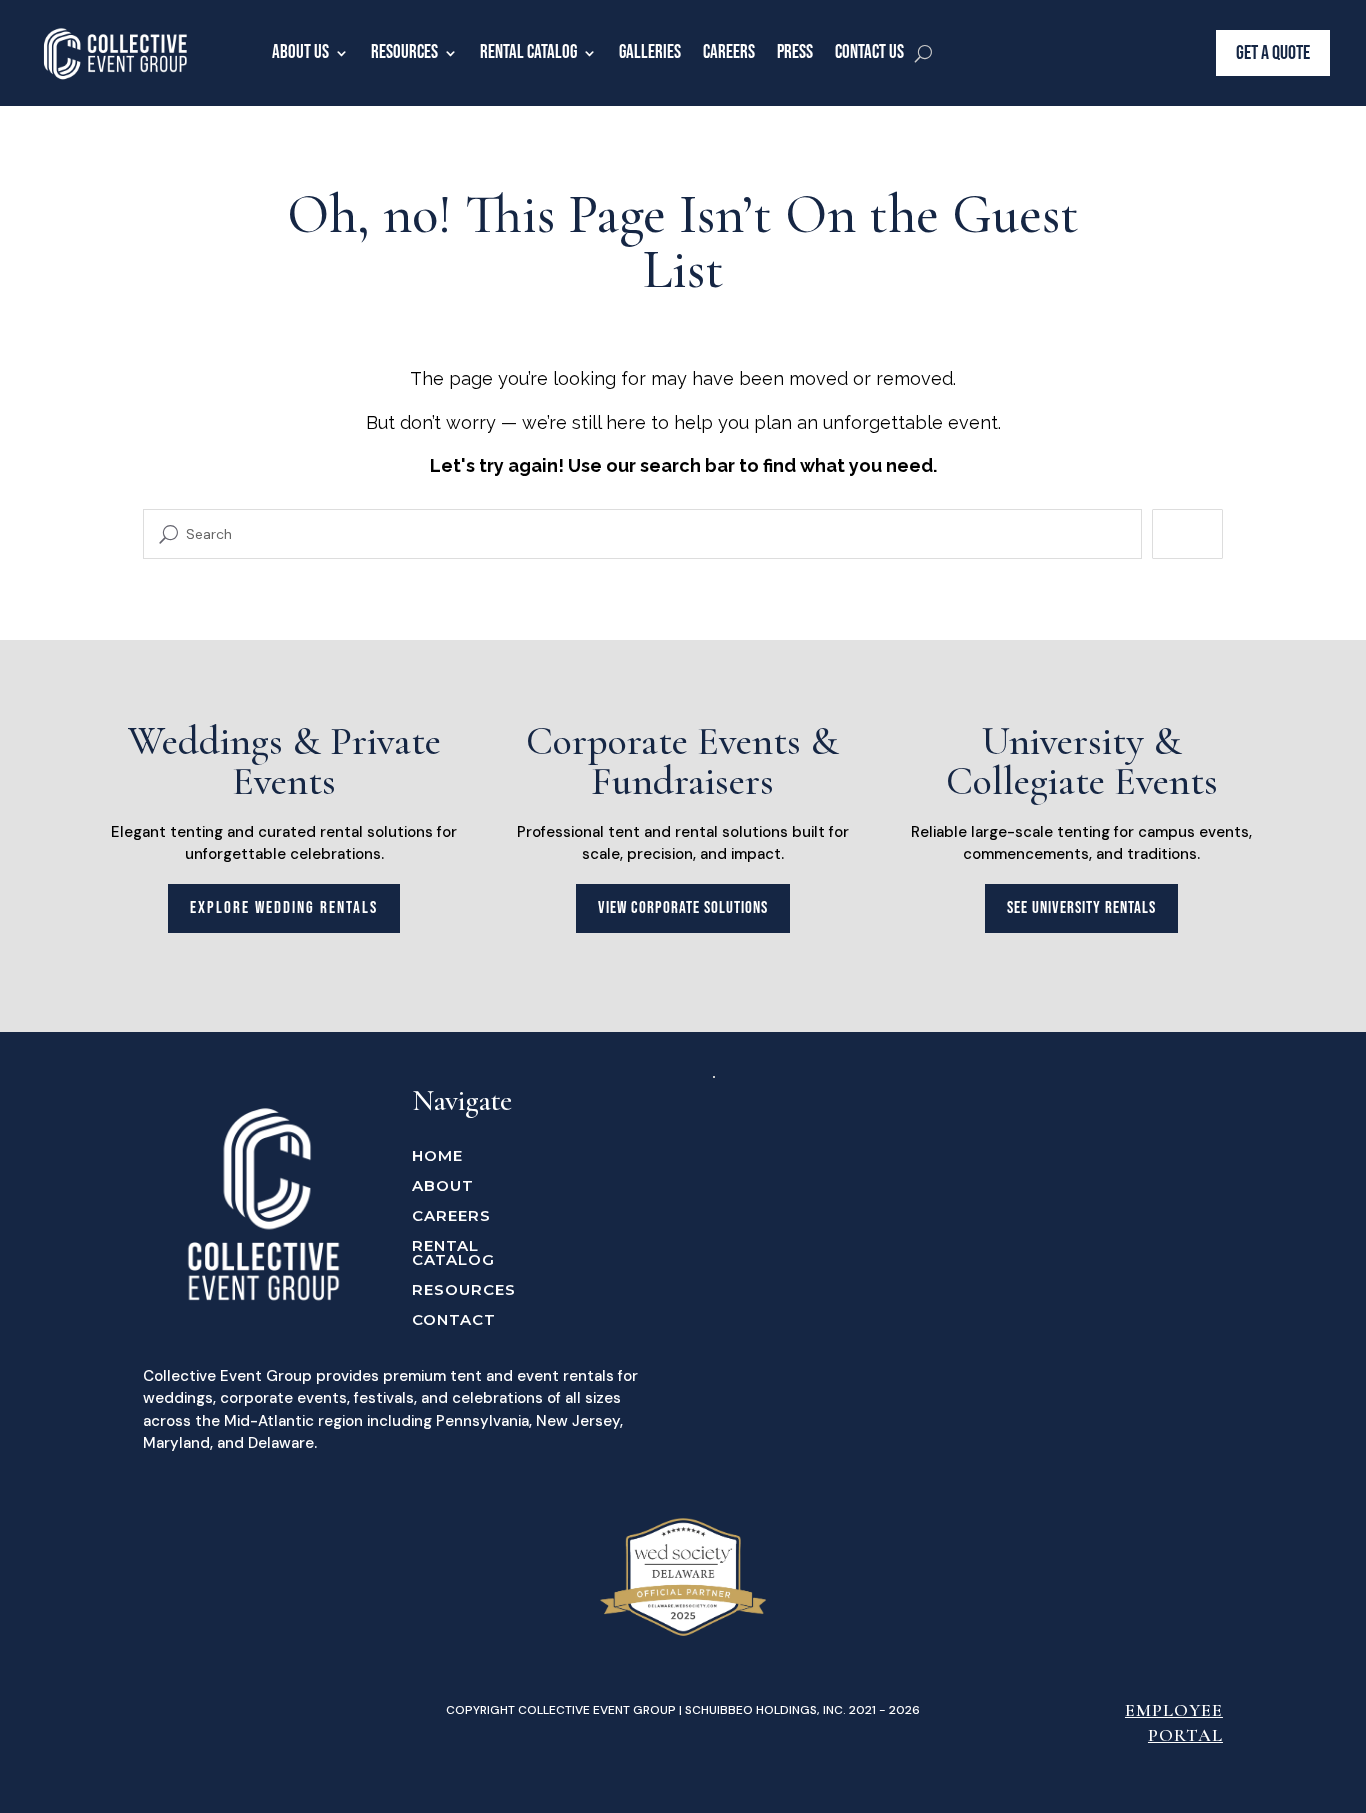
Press (795, 52)
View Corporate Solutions (683, 908)
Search (1187, 533)
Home (437, 1157)
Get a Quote (1273, 53)
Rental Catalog (528, 52)
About (443, 1187)
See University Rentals (1081, 908)
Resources (404, 52)
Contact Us (869, 52)
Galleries (650, 52)
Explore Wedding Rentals (284, 908)
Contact (454, 1321)
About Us (300, 52)
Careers (729, 52)
